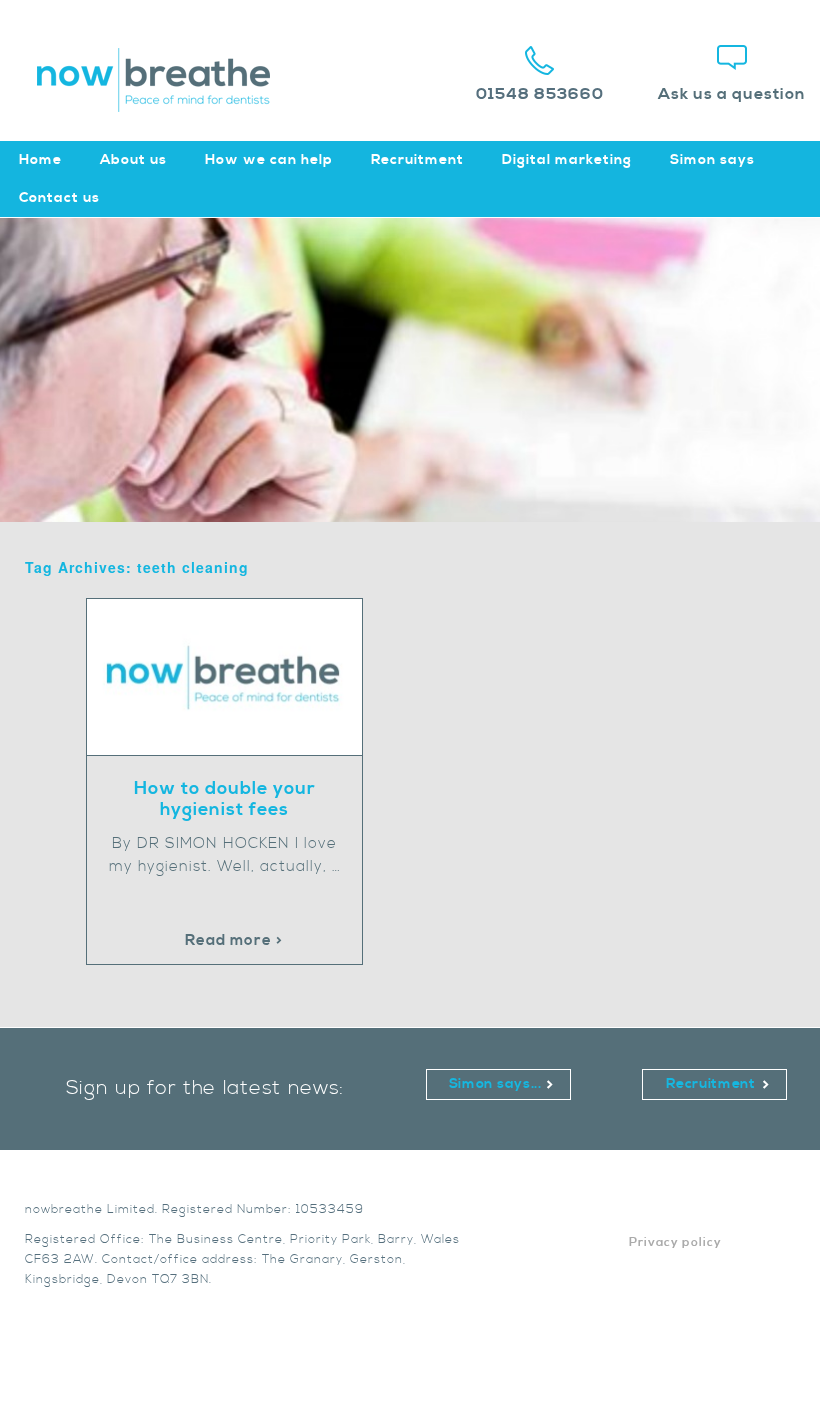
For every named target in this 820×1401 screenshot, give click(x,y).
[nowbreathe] (163, 102)
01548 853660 (540, 94)
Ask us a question (731, 94)
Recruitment (417, 160)
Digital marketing (567, 160)
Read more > (234, 940)
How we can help (269, 160)
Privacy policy (675, 1242)
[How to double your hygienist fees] (234, 751)
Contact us (59, 198)
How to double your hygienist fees (225, 799)
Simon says (712, 160)
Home (40, 160)
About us (133, 160)
